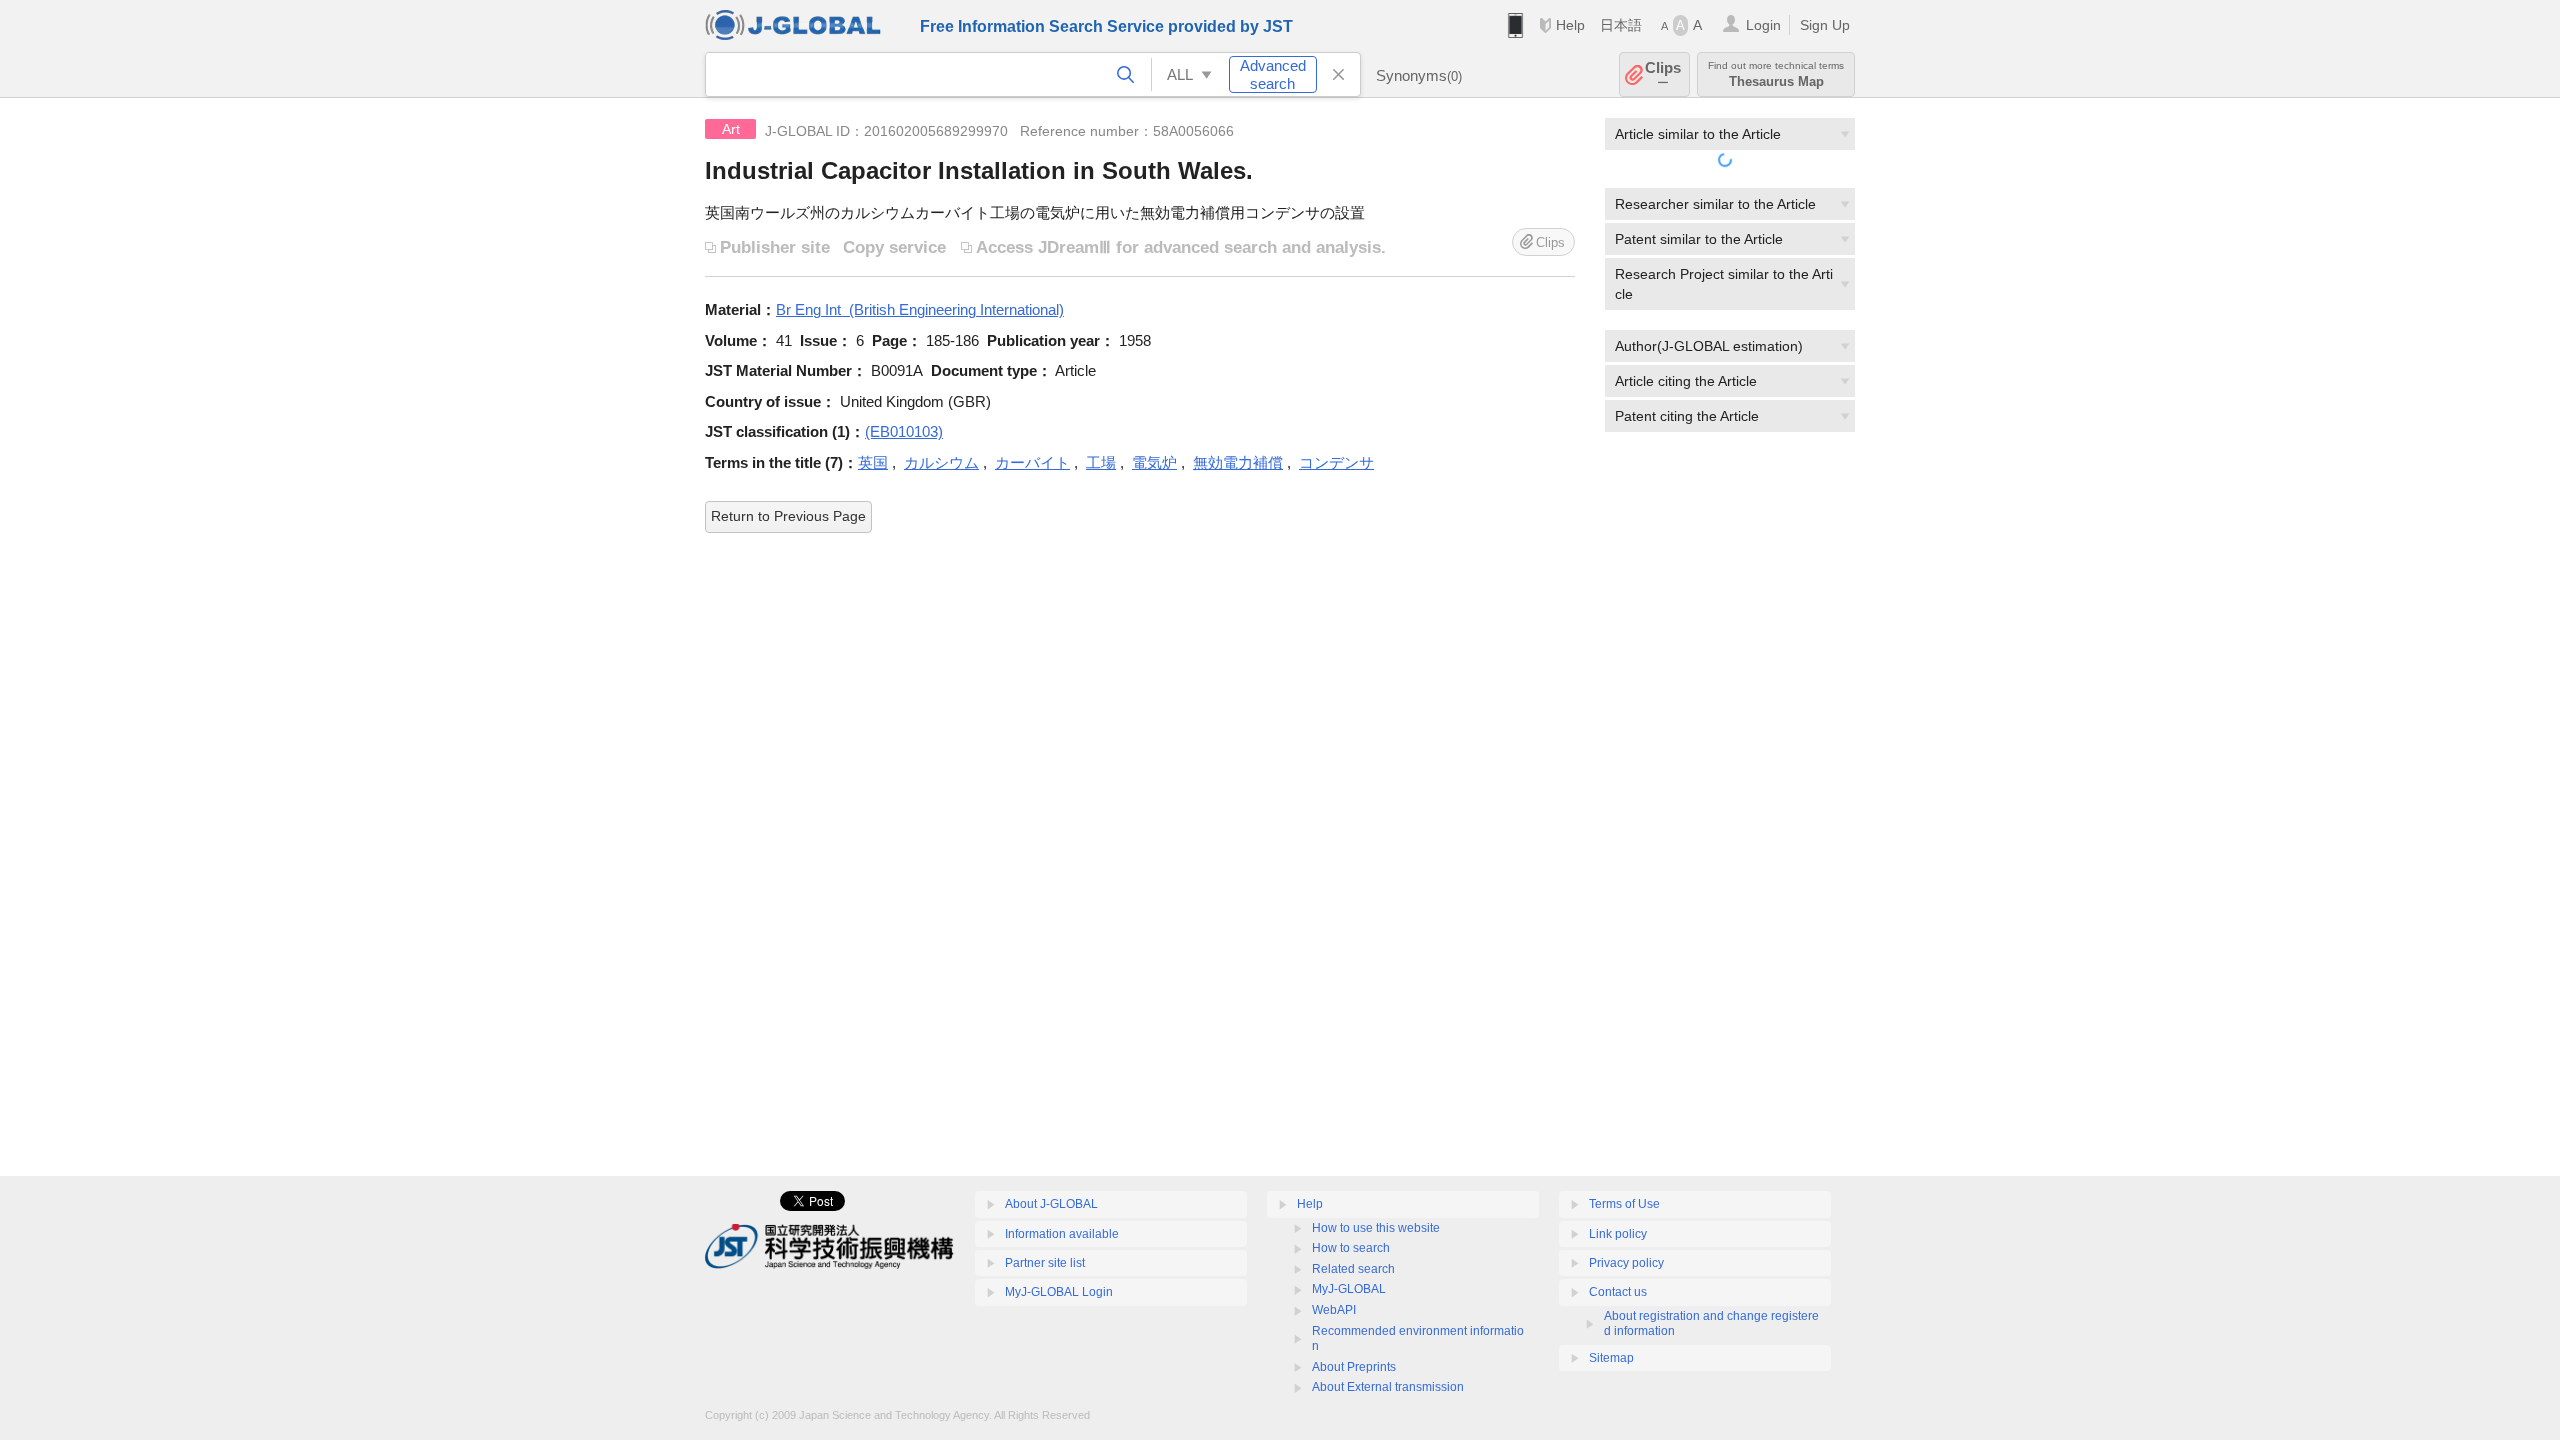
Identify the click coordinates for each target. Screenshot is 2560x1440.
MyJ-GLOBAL (1349, 1289)
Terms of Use (1624, 1204)
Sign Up (1825, 25)
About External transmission (1388, 1387)
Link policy (1618, 1234)
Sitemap (1611, 1358)
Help (1570, 25)
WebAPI (1334, 1310)
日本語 (1621, 25)
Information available (1062, 1234)
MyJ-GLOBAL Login (1059, 1292)
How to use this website (1376, 1228)
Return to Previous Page (788, 516)
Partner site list (1045, 1263)
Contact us (1618, 1292)
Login (1763, 25)
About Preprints (1354, 1367)
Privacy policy (1626, 1263)
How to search (1351, 1248)
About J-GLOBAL (1051, 1204)
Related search (1353, 1269)
